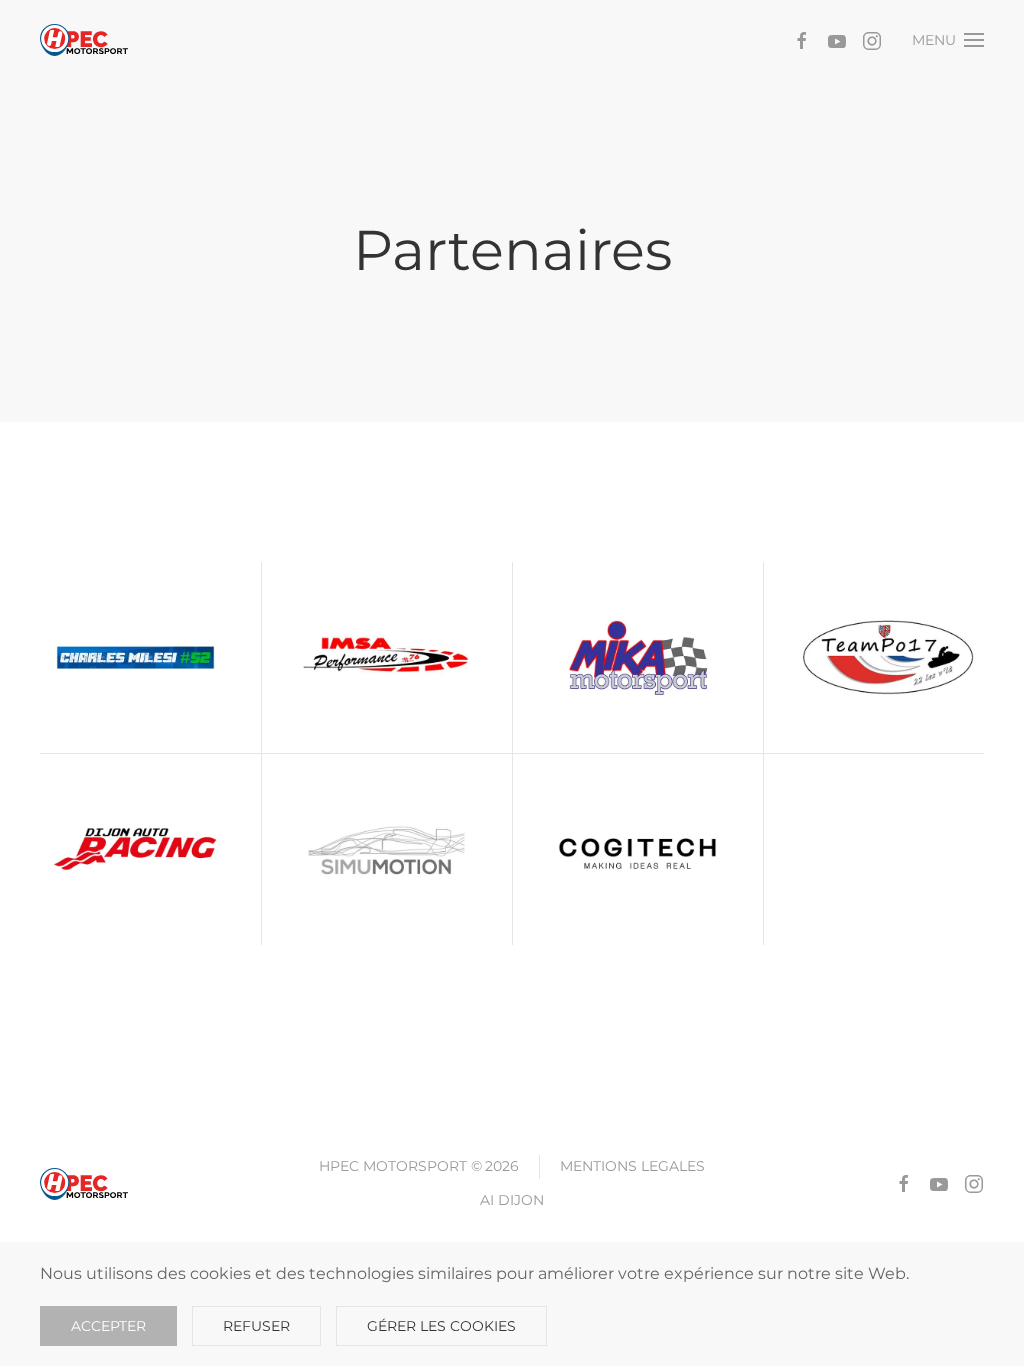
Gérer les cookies (441, 1326)
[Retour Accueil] (84, 40)
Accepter (108, 1326)
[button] (948, 40)
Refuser (256, 1326)
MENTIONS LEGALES (632, 1166)
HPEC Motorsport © (419, 1166)
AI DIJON (512, 1200)
